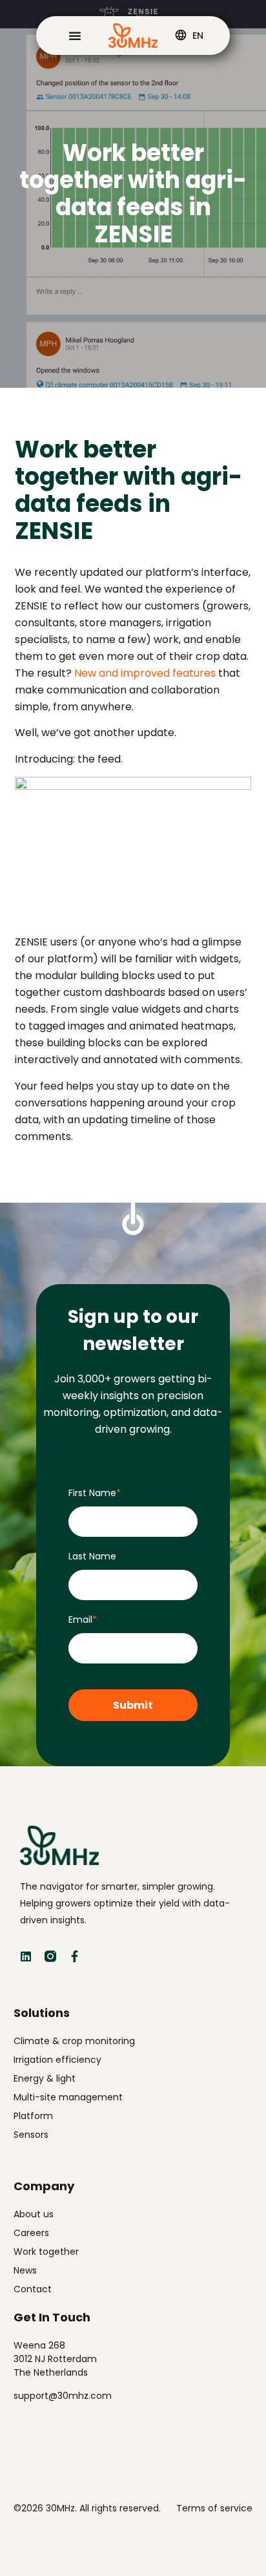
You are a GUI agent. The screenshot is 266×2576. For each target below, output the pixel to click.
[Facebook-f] (75, 1956)
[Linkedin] (26, 1956)
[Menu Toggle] (75, 36)
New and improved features (145, 673)
